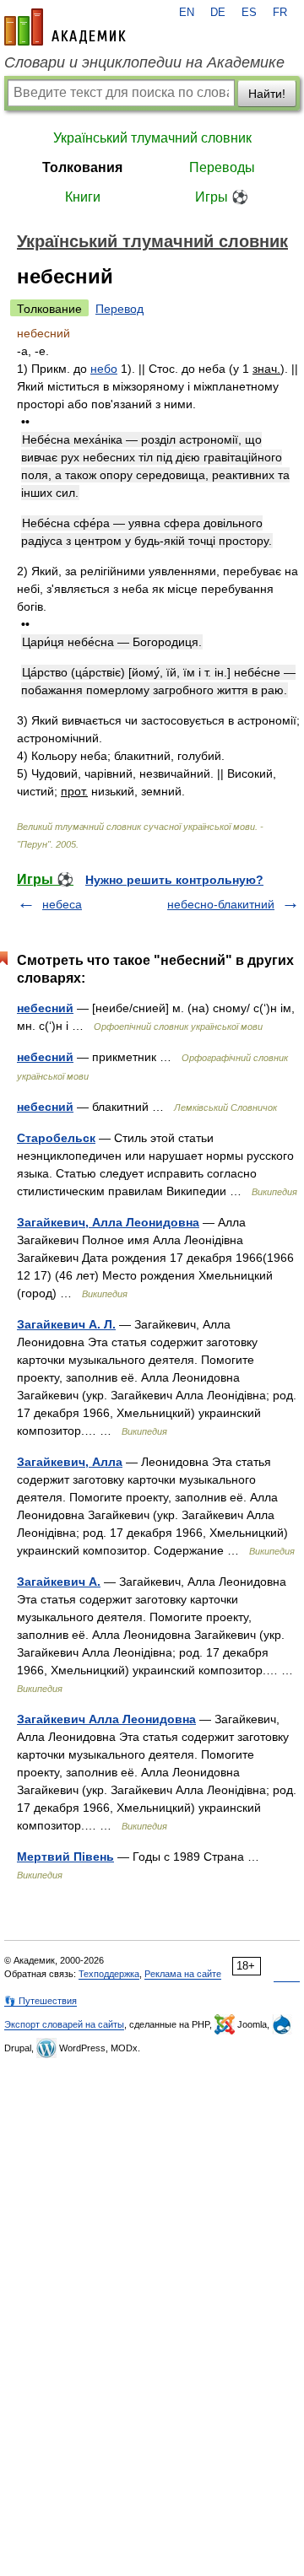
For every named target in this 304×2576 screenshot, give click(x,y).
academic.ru (65, 27)
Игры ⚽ (222, 197)
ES (249, 13)
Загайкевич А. (59, 1582)
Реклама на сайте (183, 1974)
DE (218, 13)
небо (104, 369)
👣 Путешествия (41, 2001)
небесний (45, 1008)
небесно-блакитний (221, 904)
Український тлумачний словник (152, 138)
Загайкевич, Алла (70, 1462)
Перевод (119, 309)
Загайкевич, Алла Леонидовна (108, 1222)
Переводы (222, 167)
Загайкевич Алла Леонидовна (106, 1719)
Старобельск (56, 1138)
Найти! (267, 94)
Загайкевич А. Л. (66, 1324)
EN (187, 13)
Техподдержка (109, 1974)
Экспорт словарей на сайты (64, 2024)
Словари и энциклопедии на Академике (144, 62)
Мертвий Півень (65, 1857)
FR (280, 13)
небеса (62, 904)
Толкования (82, 167)
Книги (83, 197)
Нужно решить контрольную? (174, 880)
